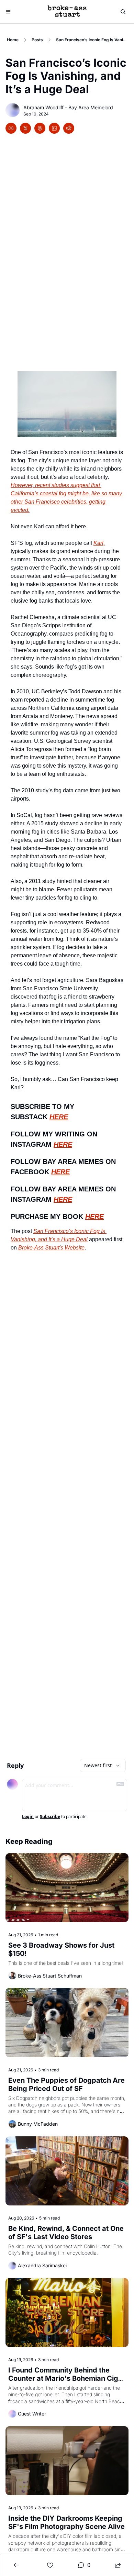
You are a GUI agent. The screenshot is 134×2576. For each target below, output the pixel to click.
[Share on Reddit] (69, 128)
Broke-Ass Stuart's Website (51, 1247)
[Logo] (67, 12)
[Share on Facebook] (11, 128)
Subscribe (50, 1817)
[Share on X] (25, 128)
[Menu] (8, 12)
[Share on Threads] (40, 128)
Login (28, 1817)
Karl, (99, 543)
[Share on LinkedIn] (54, 128)
